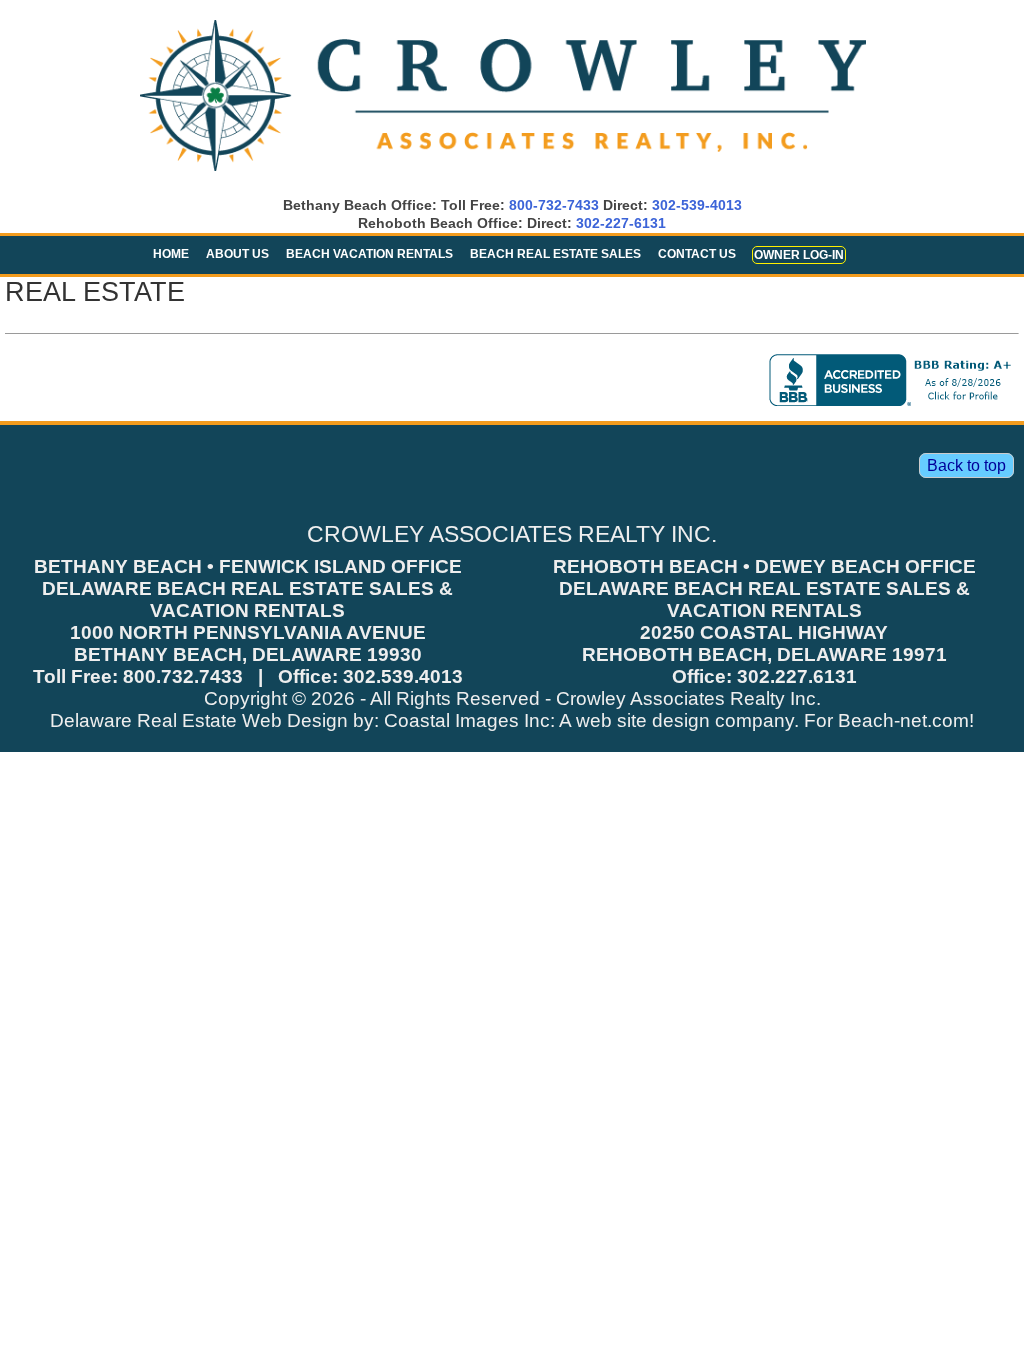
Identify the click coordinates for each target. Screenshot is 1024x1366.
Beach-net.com (903, 720)
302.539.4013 (403, 676)
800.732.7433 (183, 676)
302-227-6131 (621, 223)
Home (171, 254)
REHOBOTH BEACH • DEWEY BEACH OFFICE (764, 566)
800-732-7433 (554, 205)
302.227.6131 (797, 676)
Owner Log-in (799, 255)
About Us (237, 254)
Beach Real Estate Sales (555, 254)
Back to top (966, 465)
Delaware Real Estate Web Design (199, 720)
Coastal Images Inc (467, 720)
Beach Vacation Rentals (369, 254)
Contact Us (697, 254)
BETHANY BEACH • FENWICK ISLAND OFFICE (248, 566)
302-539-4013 (697, 205)
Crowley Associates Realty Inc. (688, 698)
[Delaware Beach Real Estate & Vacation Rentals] (503, 172)
